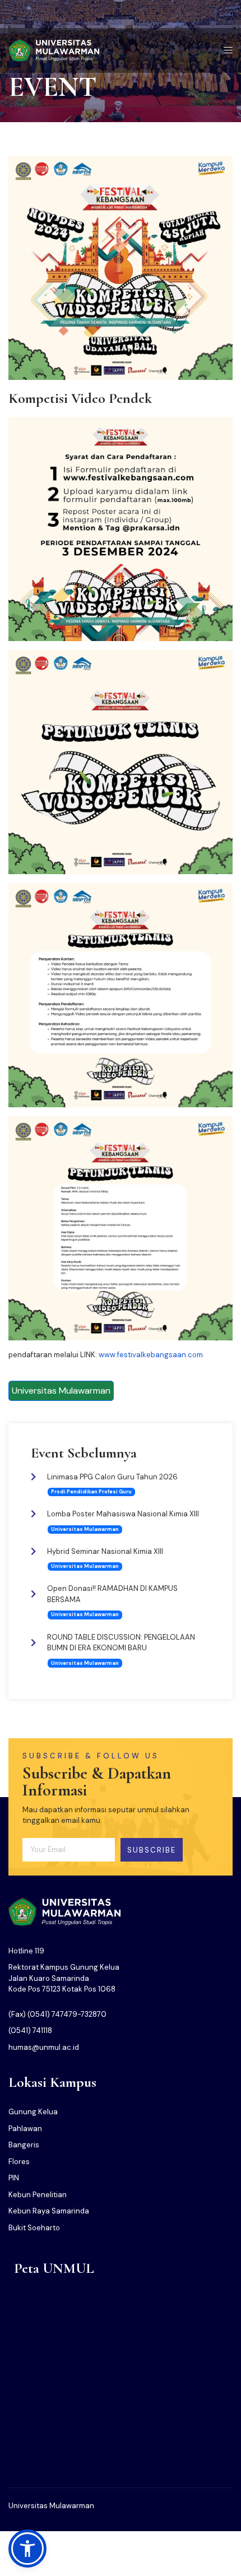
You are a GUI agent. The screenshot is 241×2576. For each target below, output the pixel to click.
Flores (19, 2162)
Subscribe (152, 1850)
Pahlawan (25, 2129)
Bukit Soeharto (34, 2228)
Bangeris (24, 2145)
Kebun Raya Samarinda (49, 2211)
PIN (14, 2178)
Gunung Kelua (33, 2112)
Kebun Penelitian (38, 2195)
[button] (27, 2549)
